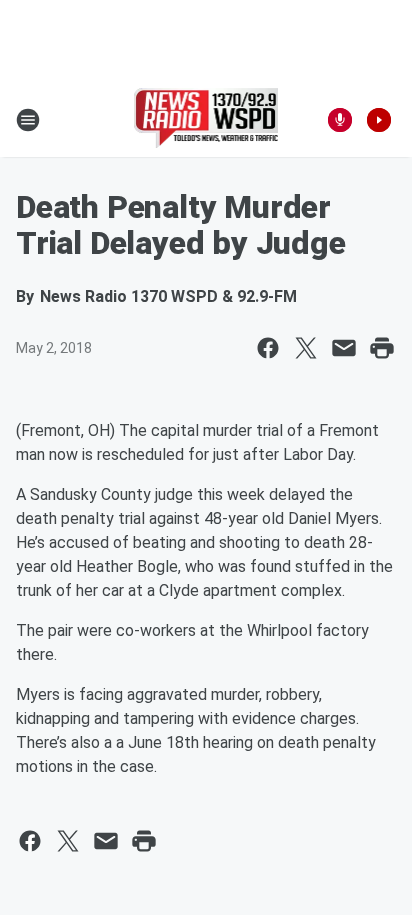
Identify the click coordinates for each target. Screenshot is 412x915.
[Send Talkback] (340, 120)
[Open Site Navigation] (28, 120)
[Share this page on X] (306, 348)
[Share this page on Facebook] (268, 348)
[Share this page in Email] (344, 348)
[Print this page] (382, 348)
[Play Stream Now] (379, 120)
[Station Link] (206, 120)
